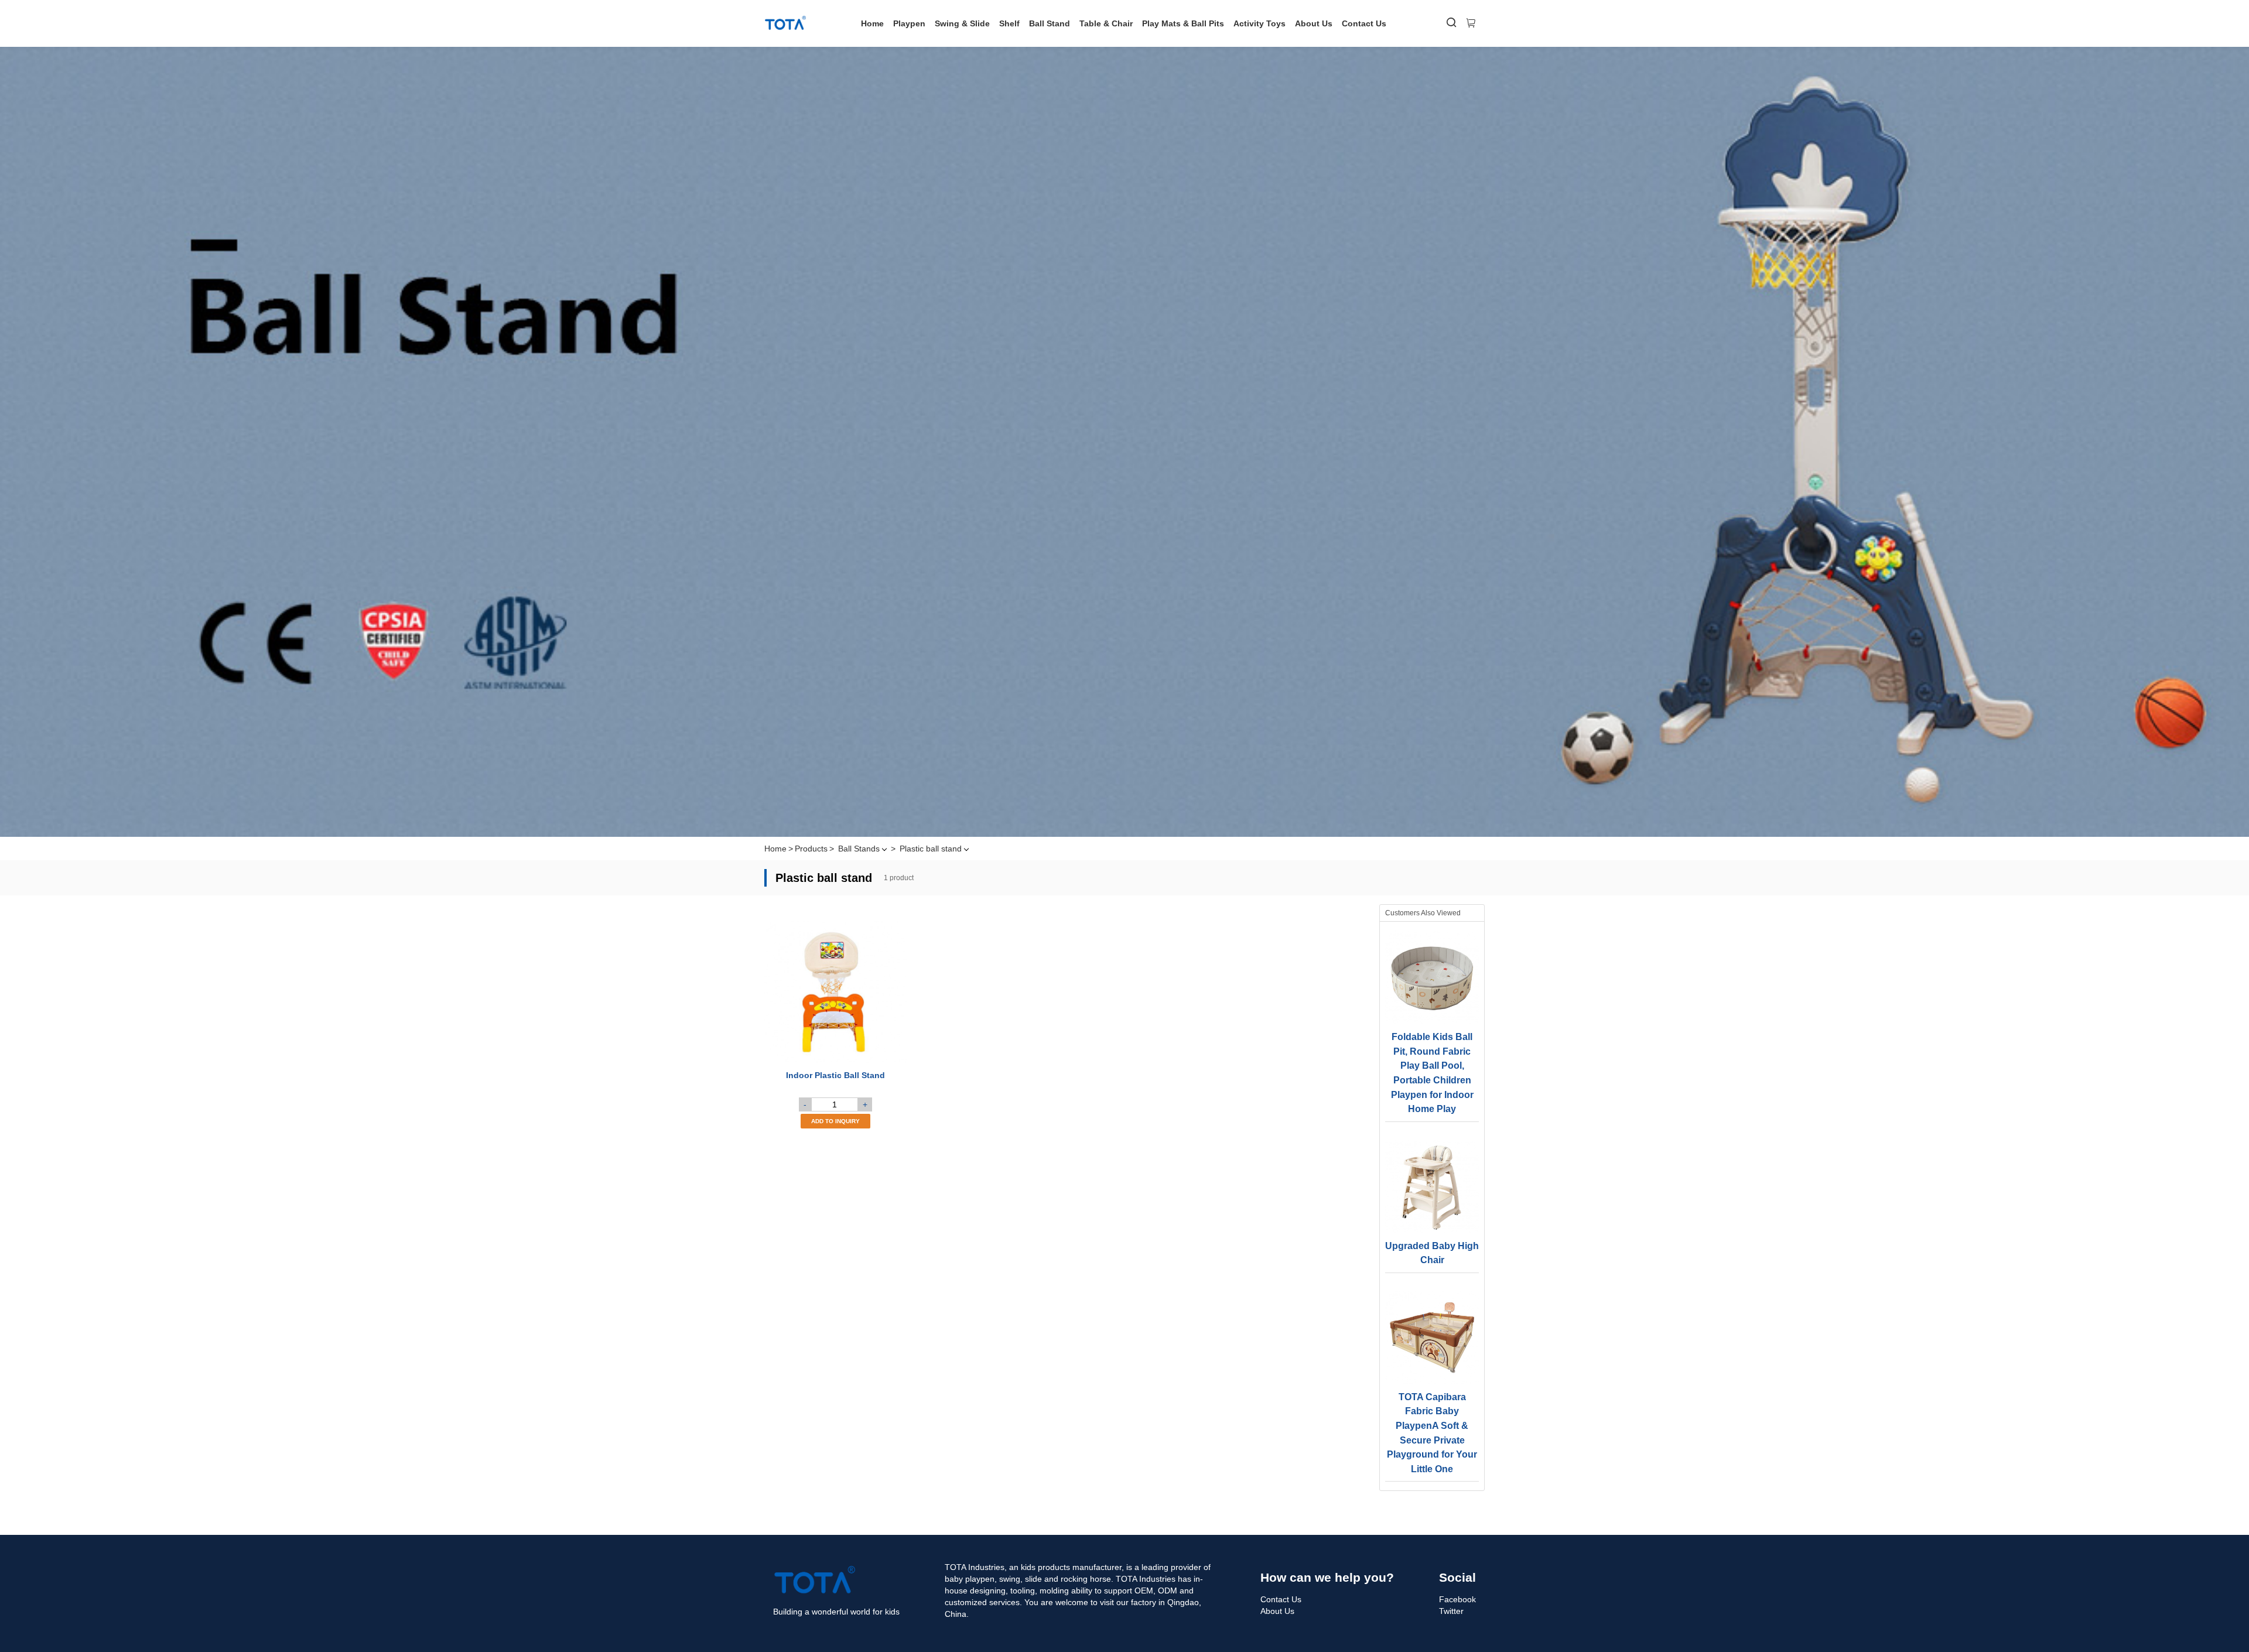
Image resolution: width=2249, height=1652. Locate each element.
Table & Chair (1106, 23)
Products (811, 849)
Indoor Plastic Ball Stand (835, 1075)
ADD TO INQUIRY (835, 1121)
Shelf (1009, 23)
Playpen (909, 23)
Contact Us (1364, 23)
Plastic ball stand (931, 849)
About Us (1314, 23)
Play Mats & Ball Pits (1183, 23)
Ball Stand (1050, 23)
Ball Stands (859, 849)
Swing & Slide (962, 23)
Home (872, 23)
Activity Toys (1259, 23)
